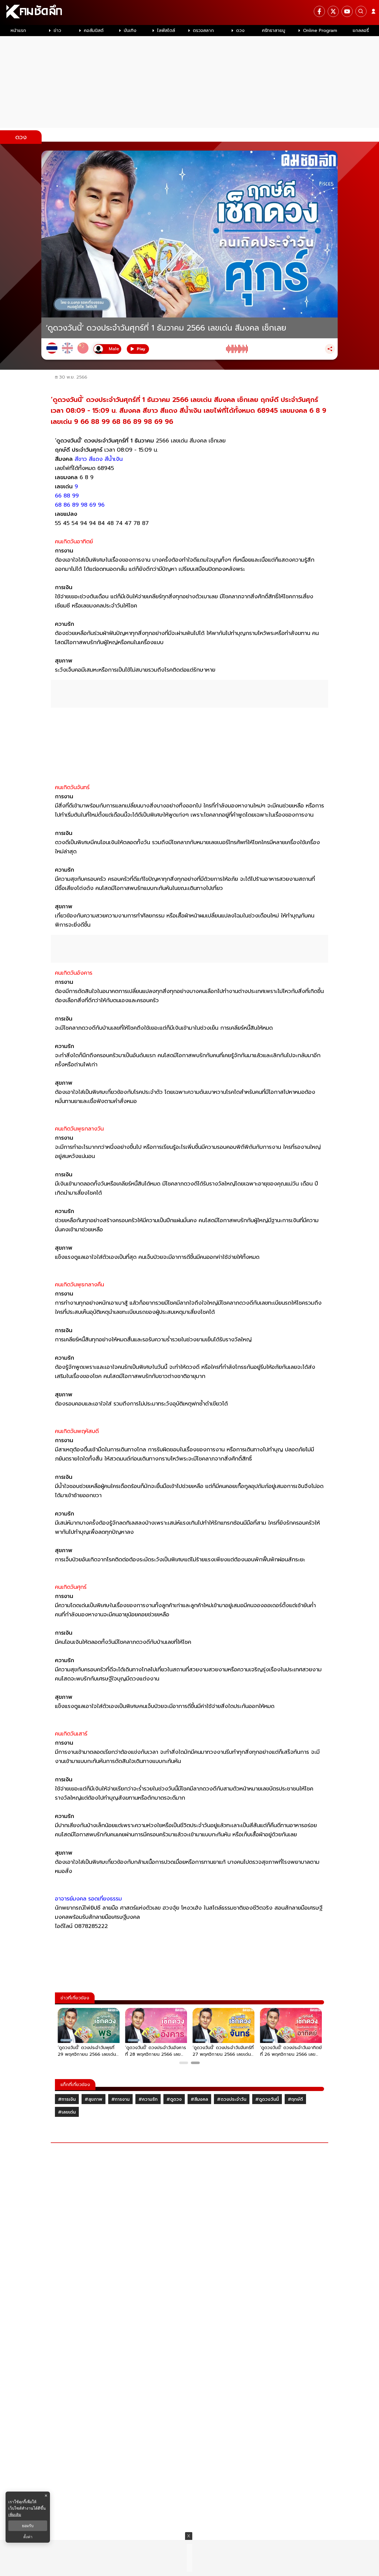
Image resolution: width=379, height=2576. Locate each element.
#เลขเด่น (67, 2112)
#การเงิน (67, 2099)
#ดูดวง (174, 2099)
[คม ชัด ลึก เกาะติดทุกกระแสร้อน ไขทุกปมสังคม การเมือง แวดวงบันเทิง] (189, 12)
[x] (333, 11)
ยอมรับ (28, 2526)
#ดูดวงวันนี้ (267, 2099)
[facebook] (319, 11)
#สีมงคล (199, 2099)
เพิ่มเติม (15, 2514)
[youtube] (347, 11)
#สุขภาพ (94, 2099)
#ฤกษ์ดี (295, 2099)
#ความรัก (148, 2099)
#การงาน (120, 2099)
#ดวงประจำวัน (232, 2099)
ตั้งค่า (28, 2537)
